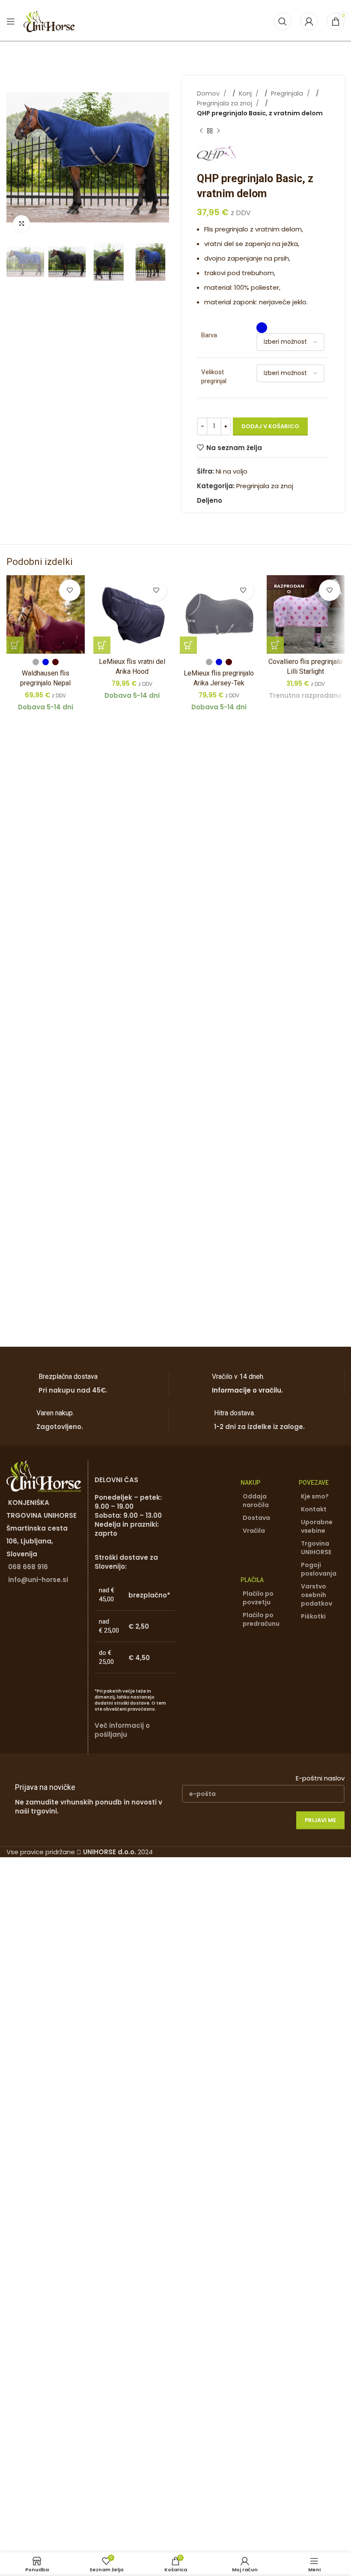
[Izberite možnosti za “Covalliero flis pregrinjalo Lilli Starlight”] (275, 645)
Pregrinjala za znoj (225, 103)
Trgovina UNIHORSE (316, 1548)
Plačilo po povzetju (258, 1598)
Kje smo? (315, 1496)
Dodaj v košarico (270, 426)
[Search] (283, 21)
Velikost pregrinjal (214, 377)
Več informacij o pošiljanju (122, 1730)
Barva (209, 335)
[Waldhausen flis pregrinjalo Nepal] (46, 614)
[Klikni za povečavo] (21, 224)
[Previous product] (201, 131)
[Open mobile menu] (11, 21)
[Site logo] (49, 21)
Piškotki (313, 1616)
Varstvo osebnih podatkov (317, 1595)
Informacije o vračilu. (247, 1390)
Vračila (254, 1531)
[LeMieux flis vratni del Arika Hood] (132, 614)
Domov (209, 93)
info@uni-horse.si (38, 1580)
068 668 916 (28, 1567)
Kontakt (314, 1509)
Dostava (256, 1518)
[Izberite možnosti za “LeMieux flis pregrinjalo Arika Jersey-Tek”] (188, 645)
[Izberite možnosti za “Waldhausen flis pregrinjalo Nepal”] (15, 645)
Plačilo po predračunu (261, 1619)
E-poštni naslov (320, 1778)
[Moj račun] (309, 21)
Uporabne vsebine (317, 1526)
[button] (15, 157)
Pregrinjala (288, 93)
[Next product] (218, 131)
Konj (246, 93)
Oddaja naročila (256, 1501)
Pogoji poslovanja (319, 1569)
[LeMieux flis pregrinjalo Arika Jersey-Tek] (219, 614)
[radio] (262, 328)
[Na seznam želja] (70, 590)
